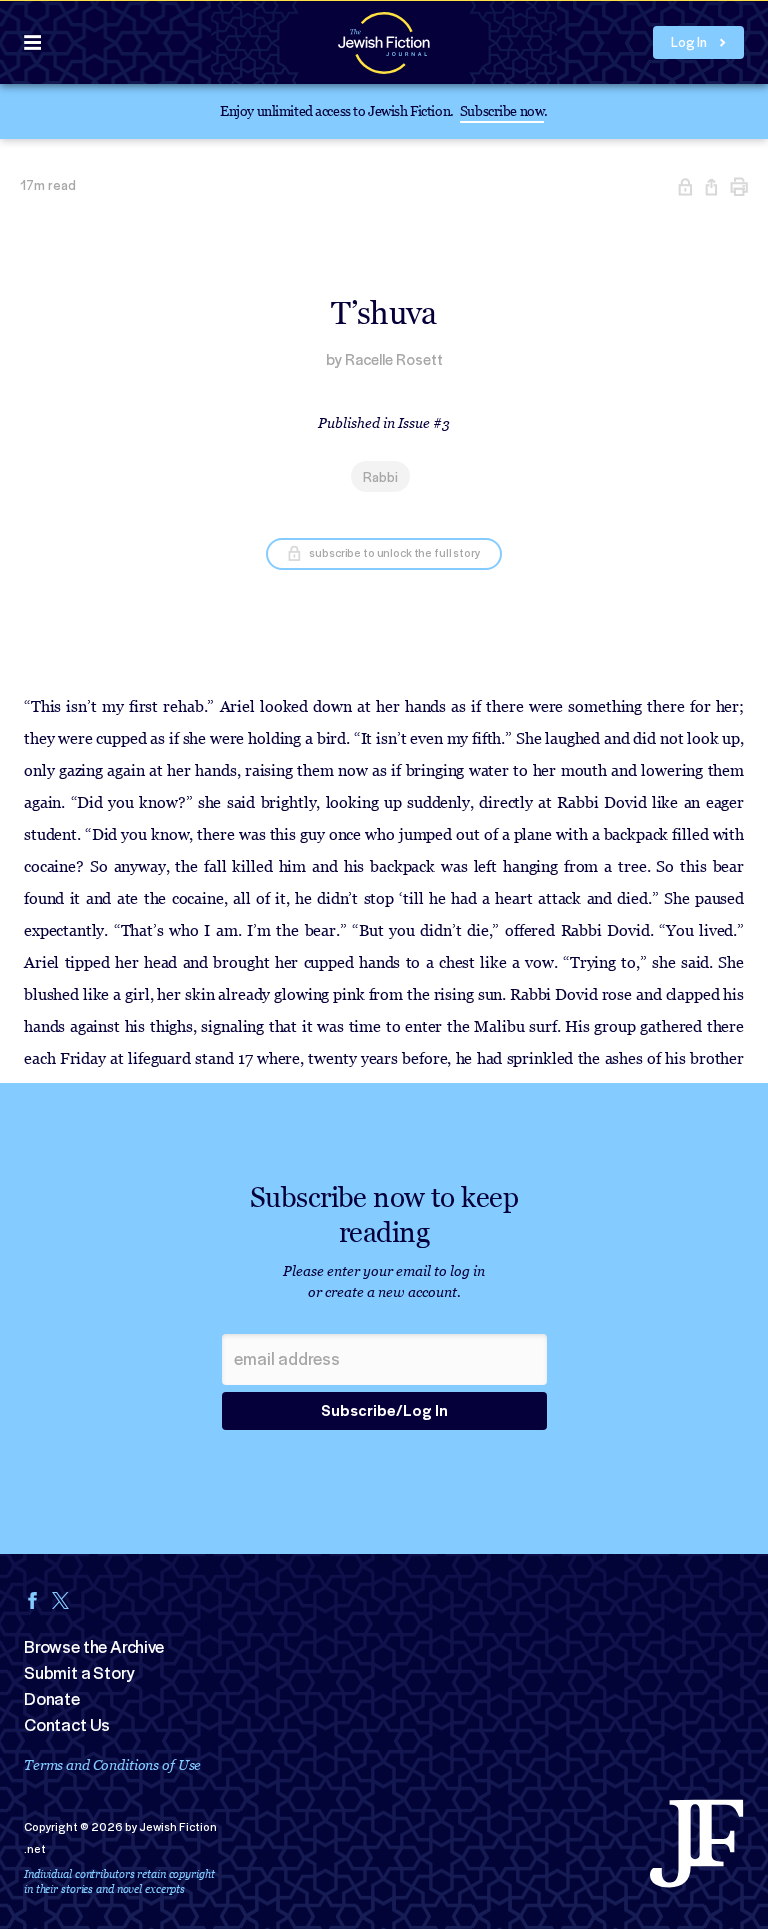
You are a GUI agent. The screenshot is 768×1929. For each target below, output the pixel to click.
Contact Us (67, 1725)
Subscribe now (502, 110)
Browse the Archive (94, 1647)
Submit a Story (79, 1673)
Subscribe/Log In (384, 1411)
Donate (52, 1699)
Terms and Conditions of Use (112, 1764)
